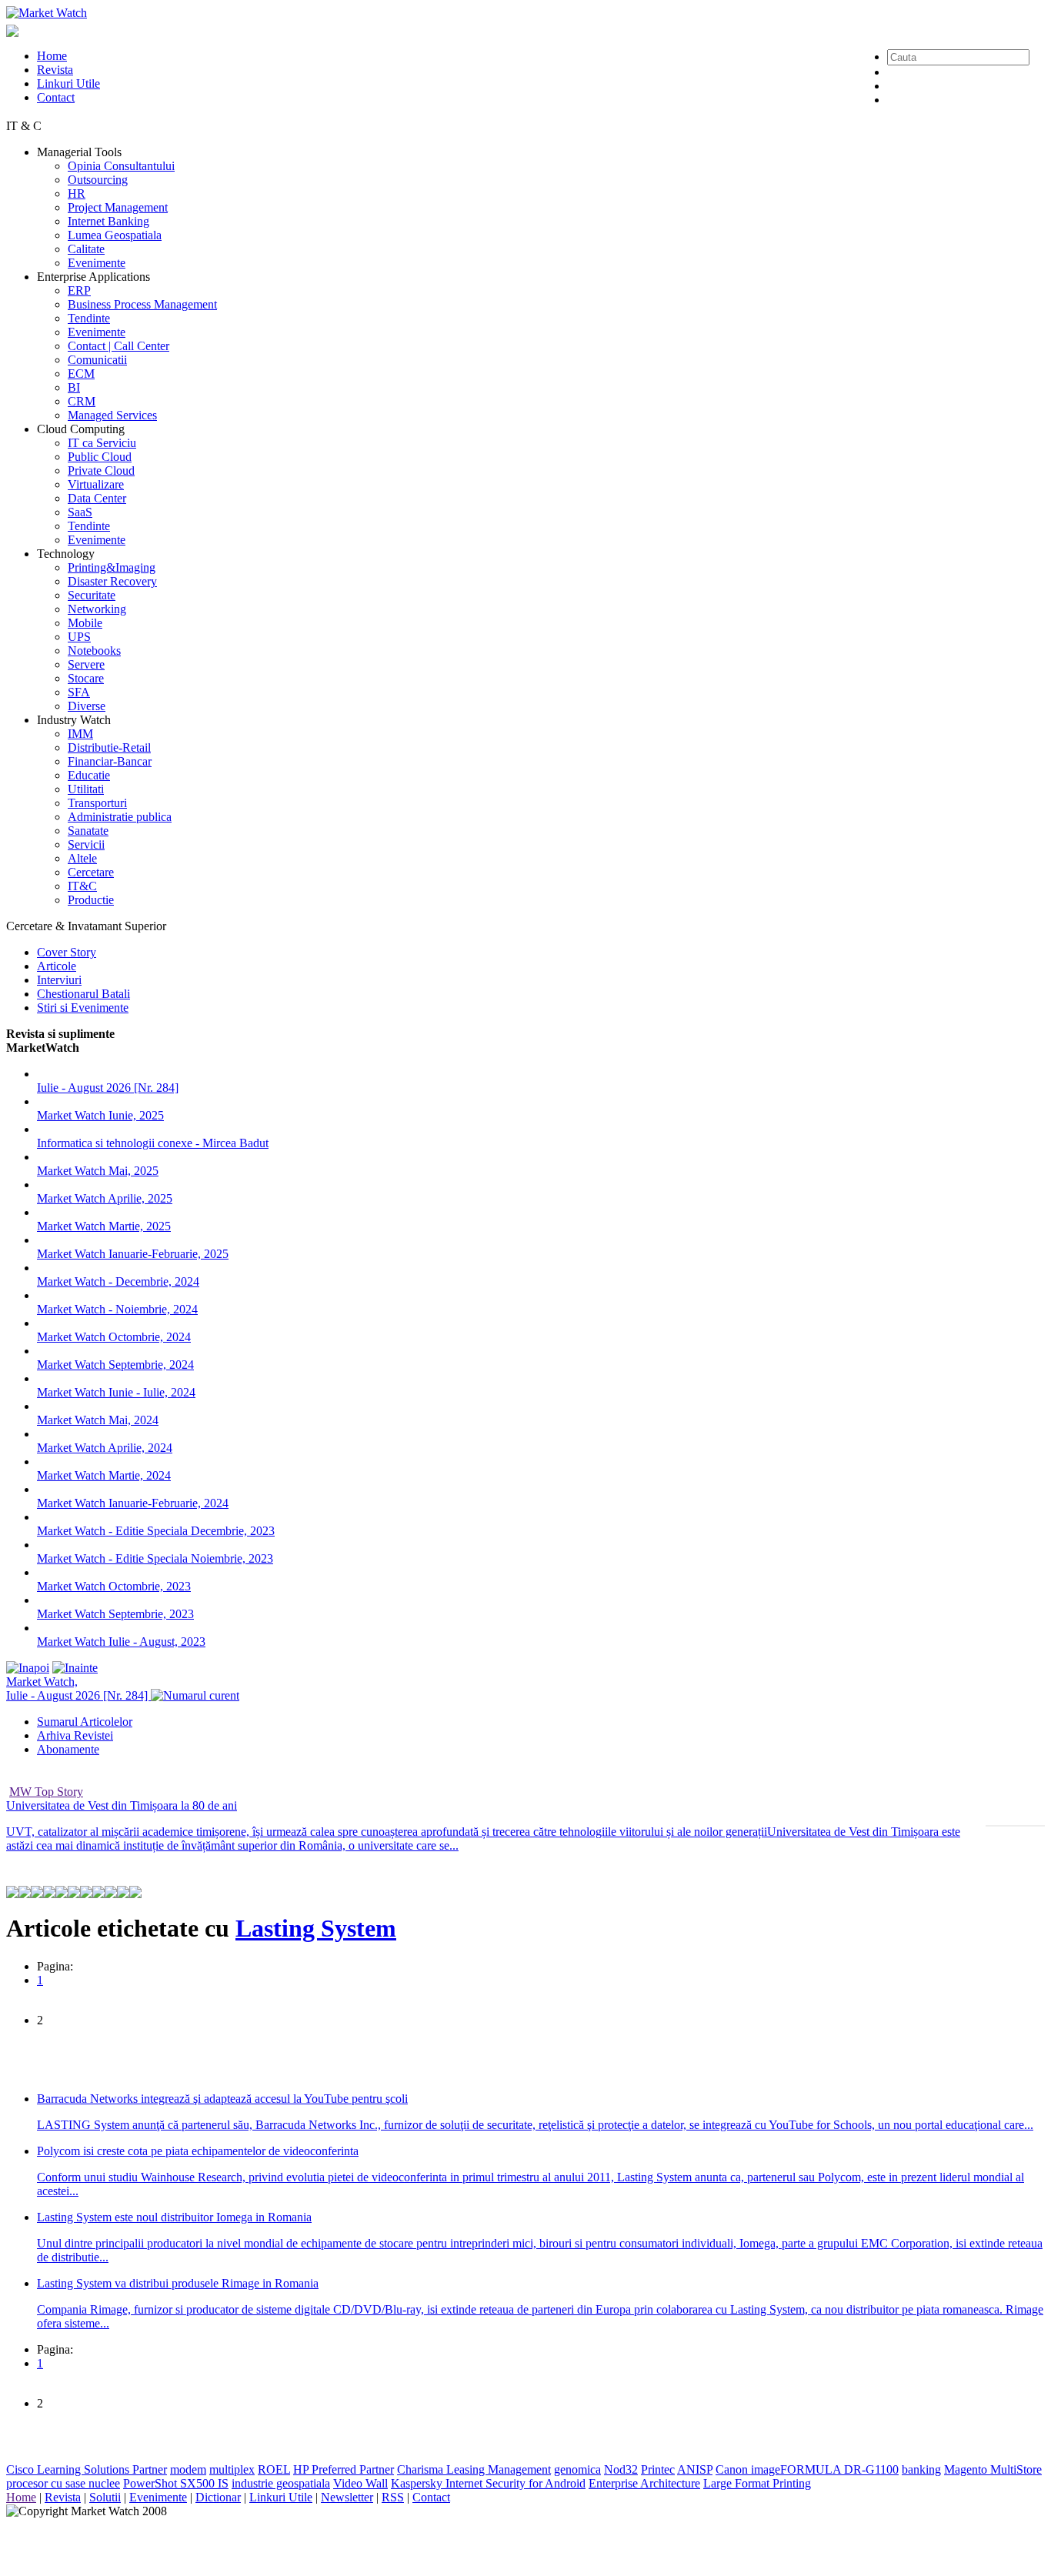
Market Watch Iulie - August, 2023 (121, 1642)
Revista (55, 70)
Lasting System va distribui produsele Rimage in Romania (178, 2283)
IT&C (82, 886)
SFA (79, 692)
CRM (82, 401)
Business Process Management (142, 304)
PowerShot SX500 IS (176, 2483)
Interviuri (59, 980)
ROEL (274, 2469)
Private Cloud (101, 470)
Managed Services (112, 415)
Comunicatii (97, 360)
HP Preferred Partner (344, 2469)
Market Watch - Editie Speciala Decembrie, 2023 (156, 1531)
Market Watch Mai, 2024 (98, 1420)
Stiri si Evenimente (83, 1008)
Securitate (92, 595)
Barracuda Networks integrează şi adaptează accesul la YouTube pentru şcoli (222, 2099)
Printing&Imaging (112, 567)
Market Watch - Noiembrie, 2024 (117, 1309)
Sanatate (88, 831)
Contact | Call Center (118, 346)
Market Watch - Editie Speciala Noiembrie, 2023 (155, 1558)
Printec (658, 2469)
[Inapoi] (28, 1668)
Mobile (85, 623)
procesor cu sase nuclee (63, 2483)
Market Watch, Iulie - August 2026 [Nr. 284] (78, 1688)
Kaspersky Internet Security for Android (488, 2483)
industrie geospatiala (281, 2483)
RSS (393, 2497)
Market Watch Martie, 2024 (104, 1475)
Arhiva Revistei (75, 1735)
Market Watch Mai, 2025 (98, 1171)
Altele (82, 858)
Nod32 (621, 2469)
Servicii (86, 844)
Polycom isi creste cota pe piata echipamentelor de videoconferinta (198, 2151)
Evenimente (97, 263)
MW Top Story (46, 1792)
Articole (57, 966)
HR (77, 194)
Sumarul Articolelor (85, 1722)
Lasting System (316, 1928)
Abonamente (68, 1749)
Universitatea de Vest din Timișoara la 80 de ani (122, 1805)
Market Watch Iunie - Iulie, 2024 (116, 1392)
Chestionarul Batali (83, 994)
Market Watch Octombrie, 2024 (114, 1337)
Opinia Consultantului (121, 166)
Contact (56, 97)
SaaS (80, 512)
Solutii (105, 2497)
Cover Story (67, 952)
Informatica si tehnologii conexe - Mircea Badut (153, 1143)
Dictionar (218, 2497)
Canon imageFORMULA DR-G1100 (807, 2469)
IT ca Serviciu (102, 443)
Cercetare (91, 872)
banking (921, 2469)
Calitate (86, 249)
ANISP (695, 2469)
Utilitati (86, 789)
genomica (577, 2469)
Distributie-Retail (109, 747)
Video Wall (360, 2483)
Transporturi (97, 803)
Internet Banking (108, 221)
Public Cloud (100, 457)
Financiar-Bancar (110, 761)
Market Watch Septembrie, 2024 (115, 1365)
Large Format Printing (757, 2483)
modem (188, 2469)
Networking (97, 609)
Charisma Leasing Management (474, 2469)
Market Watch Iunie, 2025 (100, 1115)
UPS (79, 637)
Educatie (89, 775)
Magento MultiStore (993, 2469)
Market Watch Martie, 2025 (104, 1226)
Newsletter (347, 2497)
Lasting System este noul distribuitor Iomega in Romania (174, 2217)
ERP (79, 290)
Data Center (97, 498)
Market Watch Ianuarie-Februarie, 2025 (133, 1254)
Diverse (87, 706)
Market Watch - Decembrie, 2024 (118, 1281)
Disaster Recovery (112, 581)
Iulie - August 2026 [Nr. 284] (108, 1088)
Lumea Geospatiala (115, 235)
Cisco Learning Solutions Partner (87, 2469)
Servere (86, 664)
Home (52, 56)
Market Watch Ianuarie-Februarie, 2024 (133, 1503)
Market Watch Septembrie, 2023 (115, 1614)
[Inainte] (75, 1668)
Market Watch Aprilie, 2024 (105, 1448)
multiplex (232, 2469)
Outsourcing (98, 180)
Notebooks (94, 651)
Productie (91, 900)
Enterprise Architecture (644, 2483)
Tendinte (89, 318)
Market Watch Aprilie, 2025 (105, 1198)
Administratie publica (120, 817)
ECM (81, 374)
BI (74, 387)
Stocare (86, 678)
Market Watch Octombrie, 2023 (114, 1586)
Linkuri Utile (68, 83)
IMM (80, 734)
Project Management (118, 207)
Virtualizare (96, 484)
